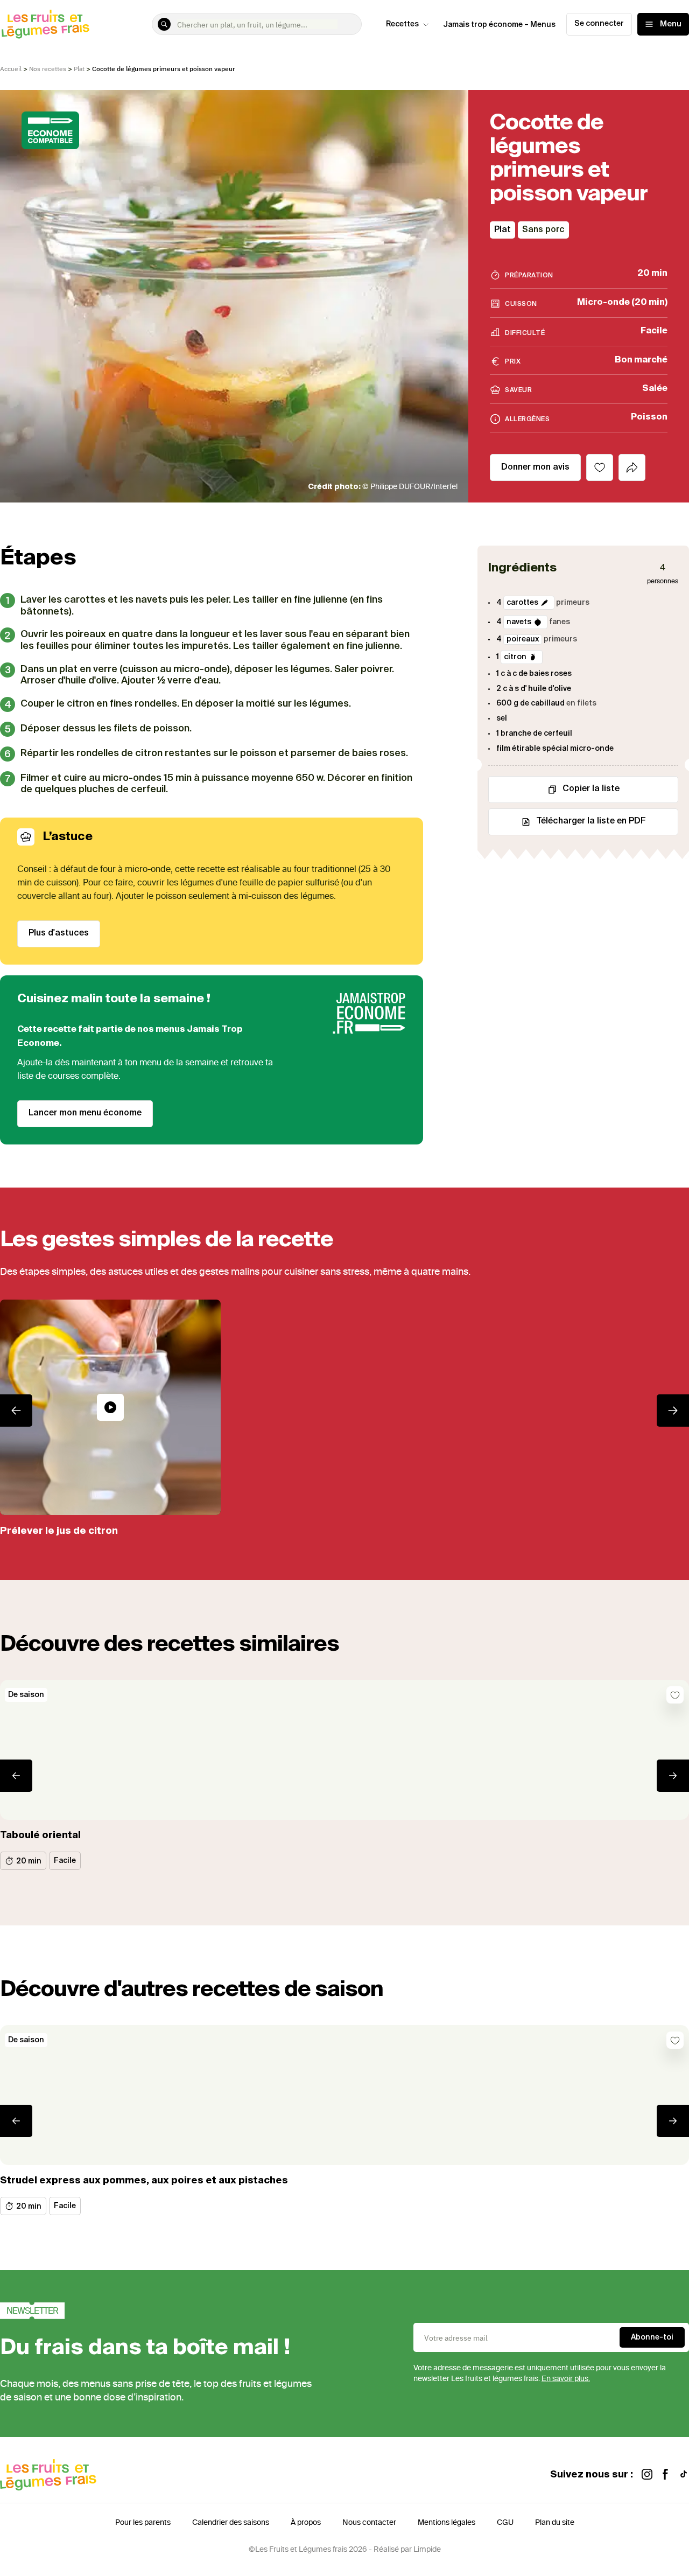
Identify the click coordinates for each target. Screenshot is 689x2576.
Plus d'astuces (59, 933)
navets (519, 622)
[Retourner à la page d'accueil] (46, 24)
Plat (79, 69)
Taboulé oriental (40, 1835)
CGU (505, 2522)
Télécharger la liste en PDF (591, 821)
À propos (306, 2522)
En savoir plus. (566, 2379)
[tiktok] (684, 2475)
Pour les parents (143, 2522)
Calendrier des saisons (231, 2522)
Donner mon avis (535, 467)
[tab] (632, 467)
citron (515, 657)
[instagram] (647, 2475)
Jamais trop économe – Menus (499, 25)
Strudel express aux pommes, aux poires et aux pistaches (144, 2181)
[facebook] (665, 2475)
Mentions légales (447, 2522)
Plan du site (555, 2522)
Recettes (402, 24)
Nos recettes (48, 69)
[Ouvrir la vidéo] (110, 1407)
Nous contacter (369, 2522)
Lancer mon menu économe (85, 1113)
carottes (522, 602)
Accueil (11, 69)
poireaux (523, 639)
